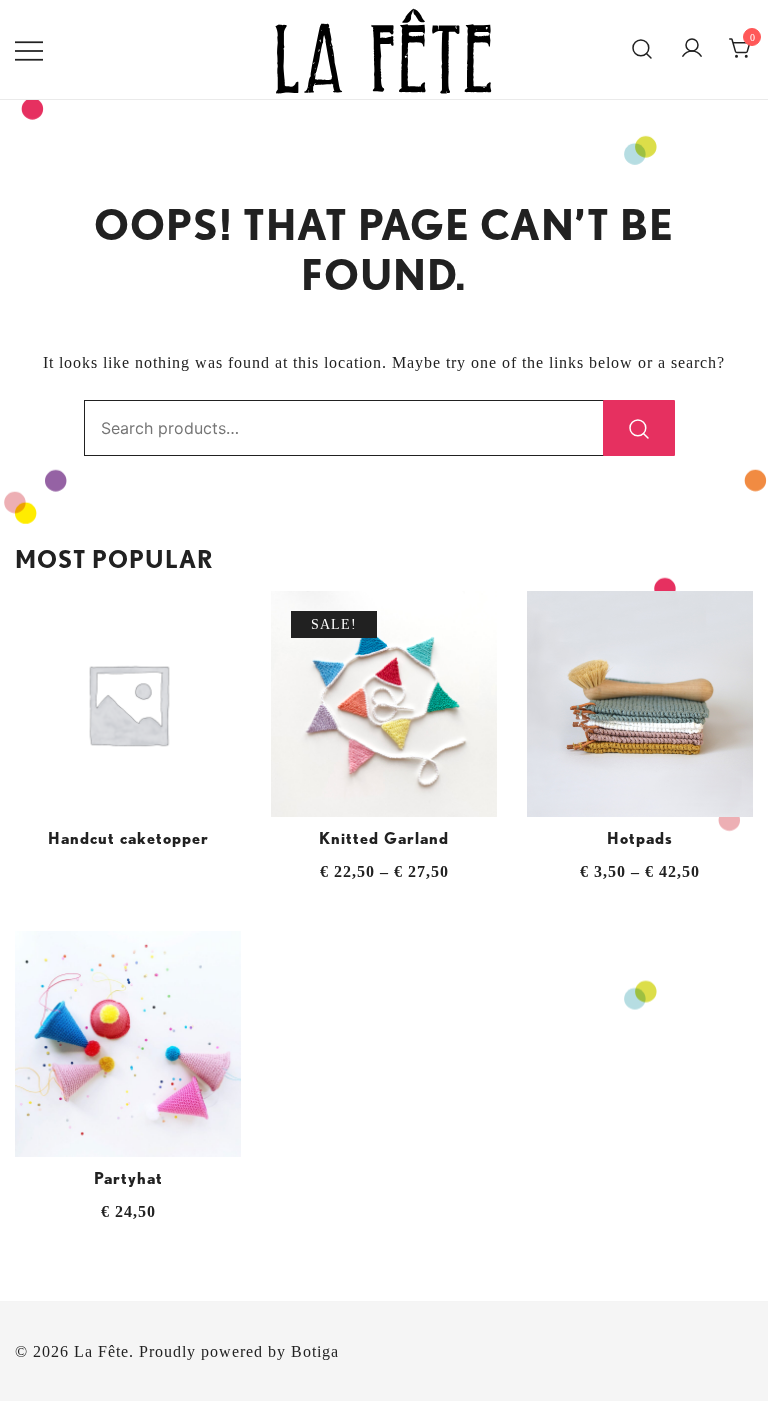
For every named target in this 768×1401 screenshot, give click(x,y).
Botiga (315, 1351)
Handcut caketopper (128, 838)
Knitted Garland (384, 838)
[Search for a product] (642, 50)
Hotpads (640, 838)
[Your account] (692, 49)
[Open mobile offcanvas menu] (29, 49)
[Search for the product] (639, 428)
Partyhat (128, 1178)
